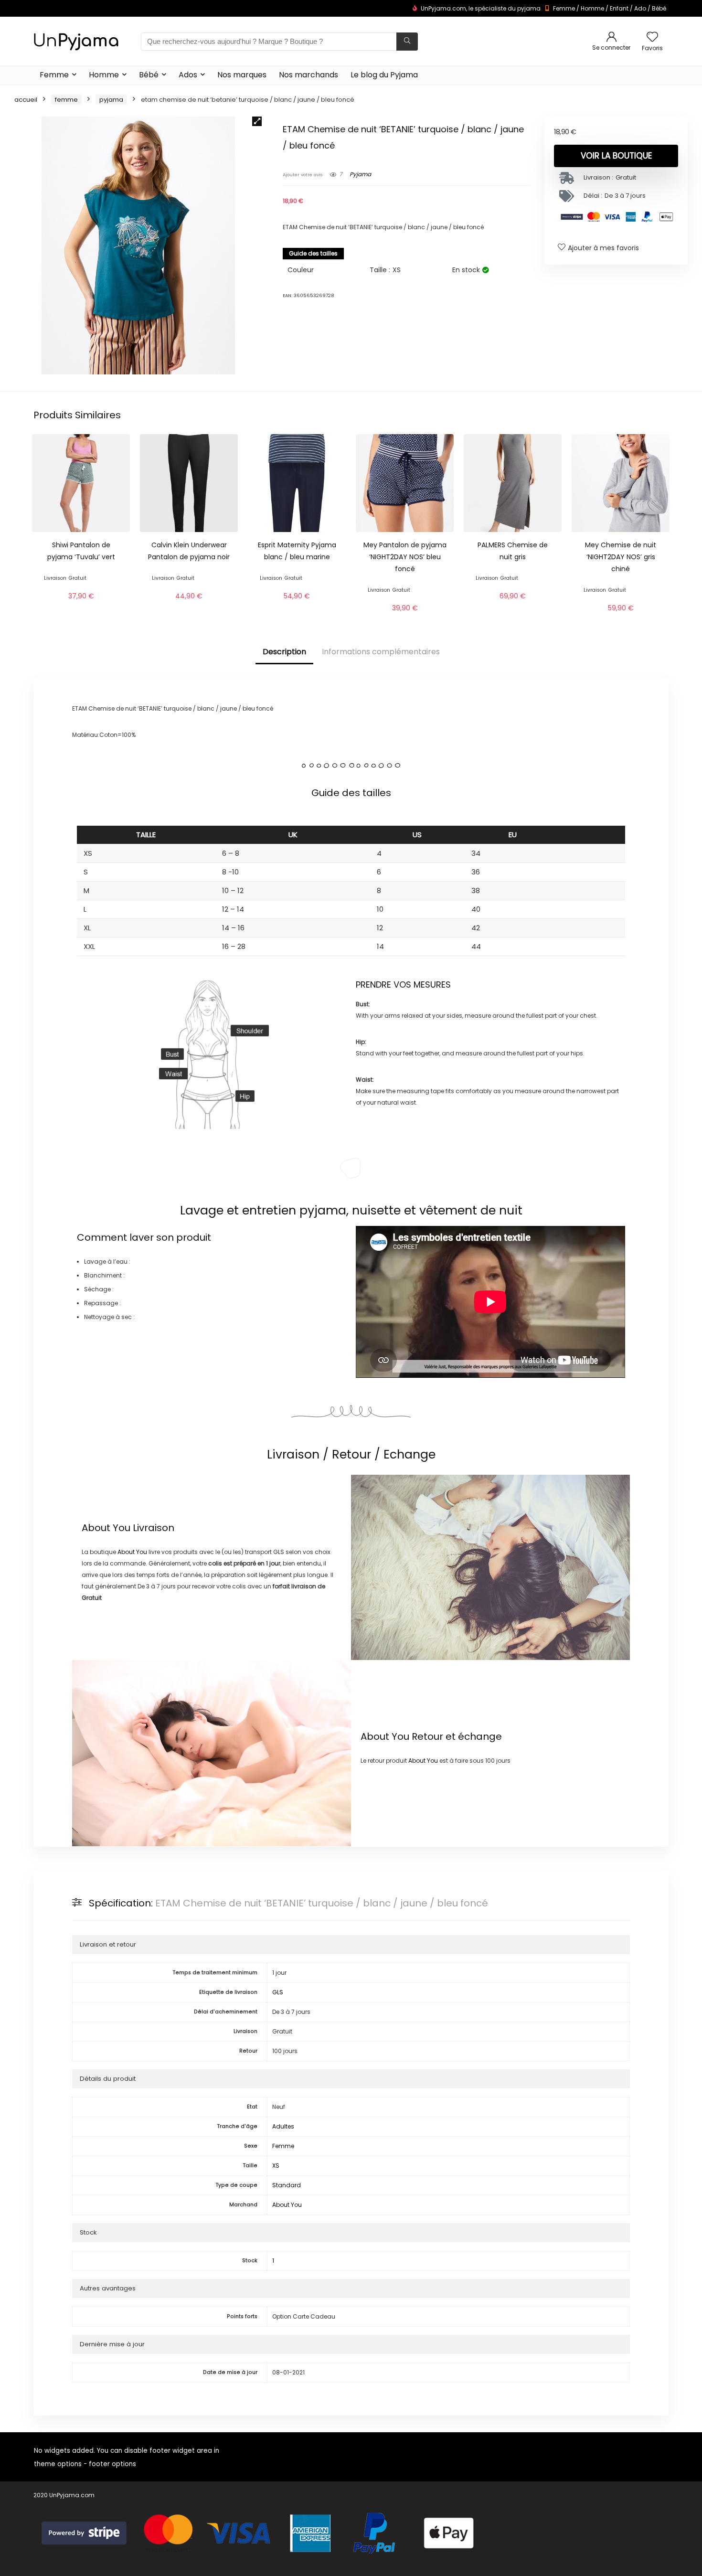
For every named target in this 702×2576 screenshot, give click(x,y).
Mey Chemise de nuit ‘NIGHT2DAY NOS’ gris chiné (621, 557)
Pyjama (111, 100)
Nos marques (242, 75)
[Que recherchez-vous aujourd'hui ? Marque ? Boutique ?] (407, 42)
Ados (188, 75)
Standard (287, 2185)
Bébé (659, 8)
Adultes (283, 2126)
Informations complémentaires (381, 652)
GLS (278, 1992)
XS (276, 2166)
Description (284, 652)
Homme (592, 8)
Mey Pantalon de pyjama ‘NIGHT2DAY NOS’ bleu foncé (405, 557)
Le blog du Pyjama (384, 75)
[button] (257, 121)
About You (106, 1528)
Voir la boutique (616, 156)
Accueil (26, 100)
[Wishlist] (652, 37)
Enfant (619, 8)
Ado (640, 8)
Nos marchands (308, 75)
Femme (564, 8)
